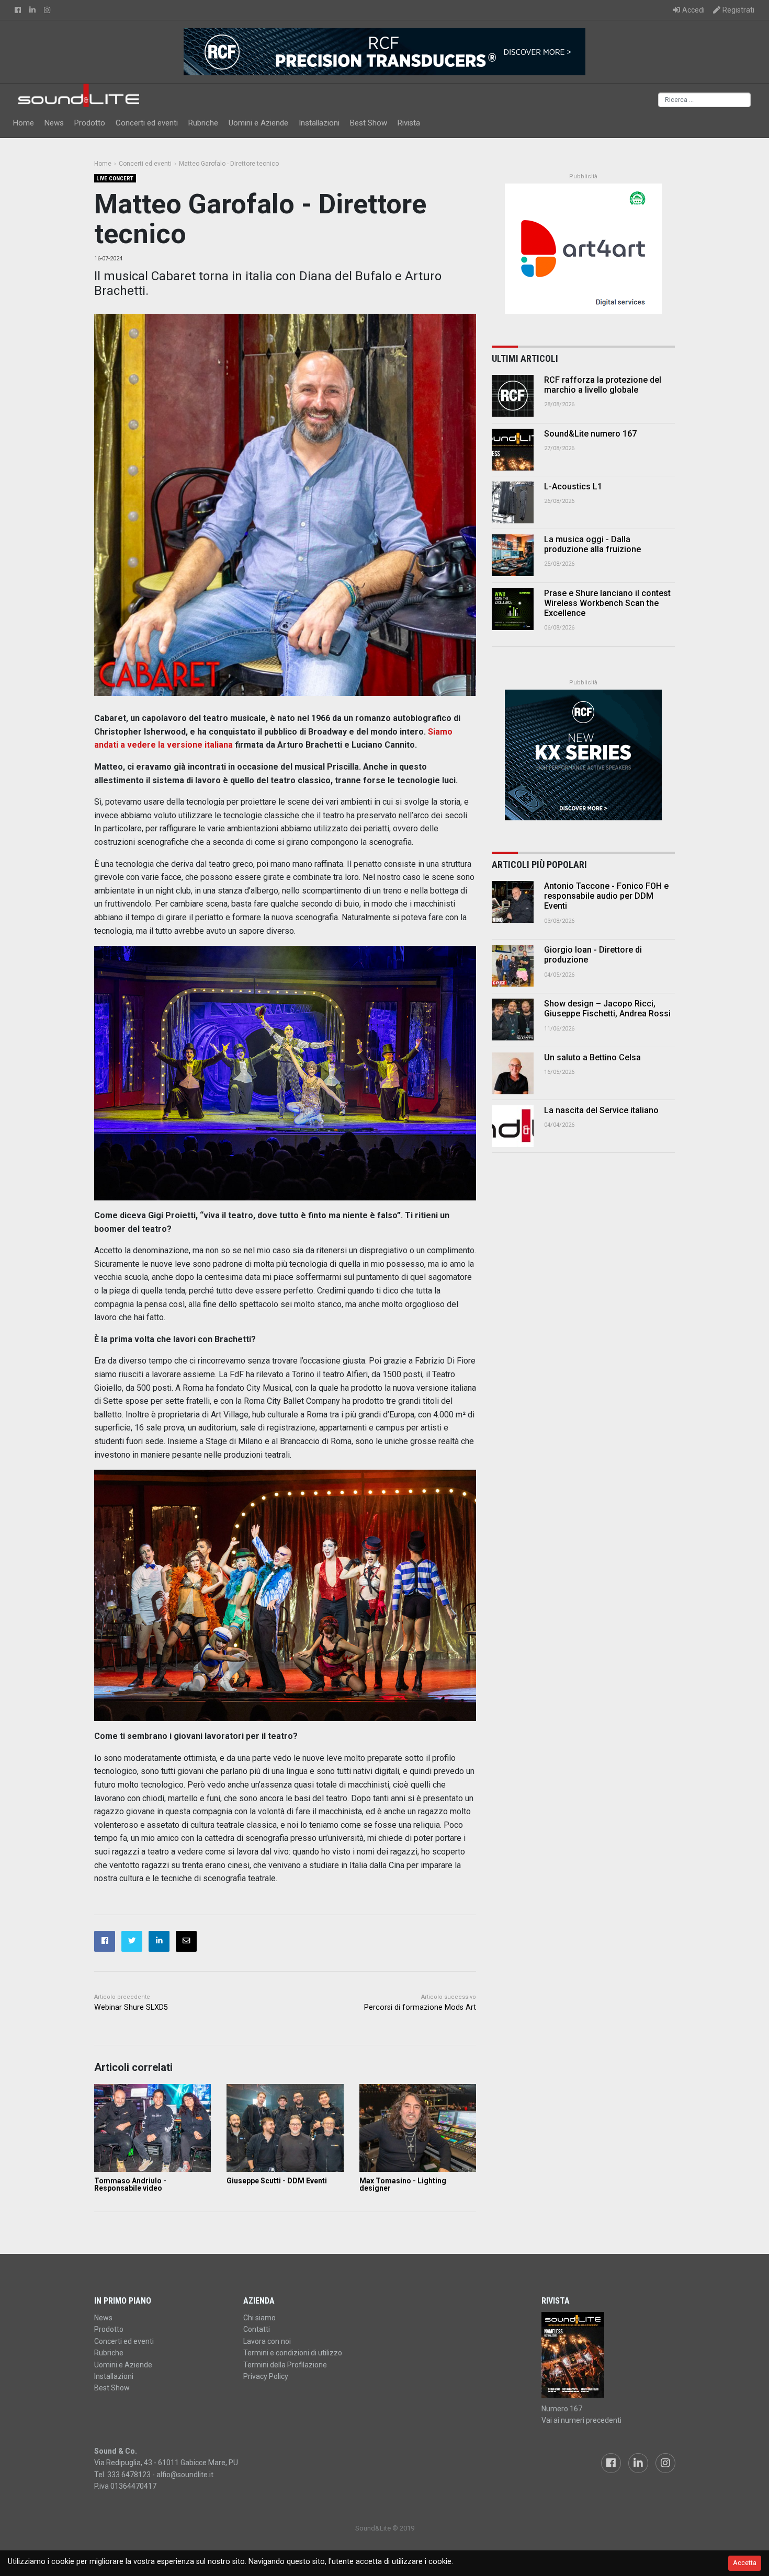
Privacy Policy (266, 2376)
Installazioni (319, 123)
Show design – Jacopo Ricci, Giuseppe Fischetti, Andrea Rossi (607, 1009)
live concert (115, 179)
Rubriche (203, 123)
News (54, 123)
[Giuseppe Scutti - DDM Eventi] (285, 2128)
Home (24, 123)
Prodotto (90, 123)
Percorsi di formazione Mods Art (420, 2007)
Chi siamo (259, 2318)
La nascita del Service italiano (601, 1110)
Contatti (257, 2329)
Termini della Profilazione (285, 2365)
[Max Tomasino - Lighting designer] (418, 2128)
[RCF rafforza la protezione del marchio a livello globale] (513, 396)
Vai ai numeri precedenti (581, 2420)
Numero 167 (562, 2409)
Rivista (409, 123)
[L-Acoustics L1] (513, 502)
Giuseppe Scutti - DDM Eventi (277, 2181)
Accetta (745, 2563)
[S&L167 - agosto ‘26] (608, 2355)
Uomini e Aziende (258, 123)
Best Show (369, 123)
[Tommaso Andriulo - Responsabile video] (152, 2128)
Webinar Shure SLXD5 (131, 2007)
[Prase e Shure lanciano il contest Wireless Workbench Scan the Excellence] (513, 609)
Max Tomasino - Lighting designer (403, 2184)
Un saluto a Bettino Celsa (592, 1057)
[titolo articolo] (513, 902)
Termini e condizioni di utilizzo (293, 2353)
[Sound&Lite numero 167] (513, 450)
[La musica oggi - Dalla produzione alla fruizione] (513, 555)
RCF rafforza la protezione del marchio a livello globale (603, 385)
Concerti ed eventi (147, 123)
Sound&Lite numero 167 (590, 434)
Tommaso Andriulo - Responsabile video (130, 2184)
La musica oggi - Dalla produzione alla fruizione (592, 544)
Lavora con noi (267, 2341)
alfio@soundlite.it (185, 2475)
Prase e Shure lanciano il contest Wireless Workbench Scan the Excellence (607, 603)
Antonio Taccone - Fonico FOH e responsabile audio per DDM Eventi (606, 896)
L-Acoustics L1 (573, 486)
